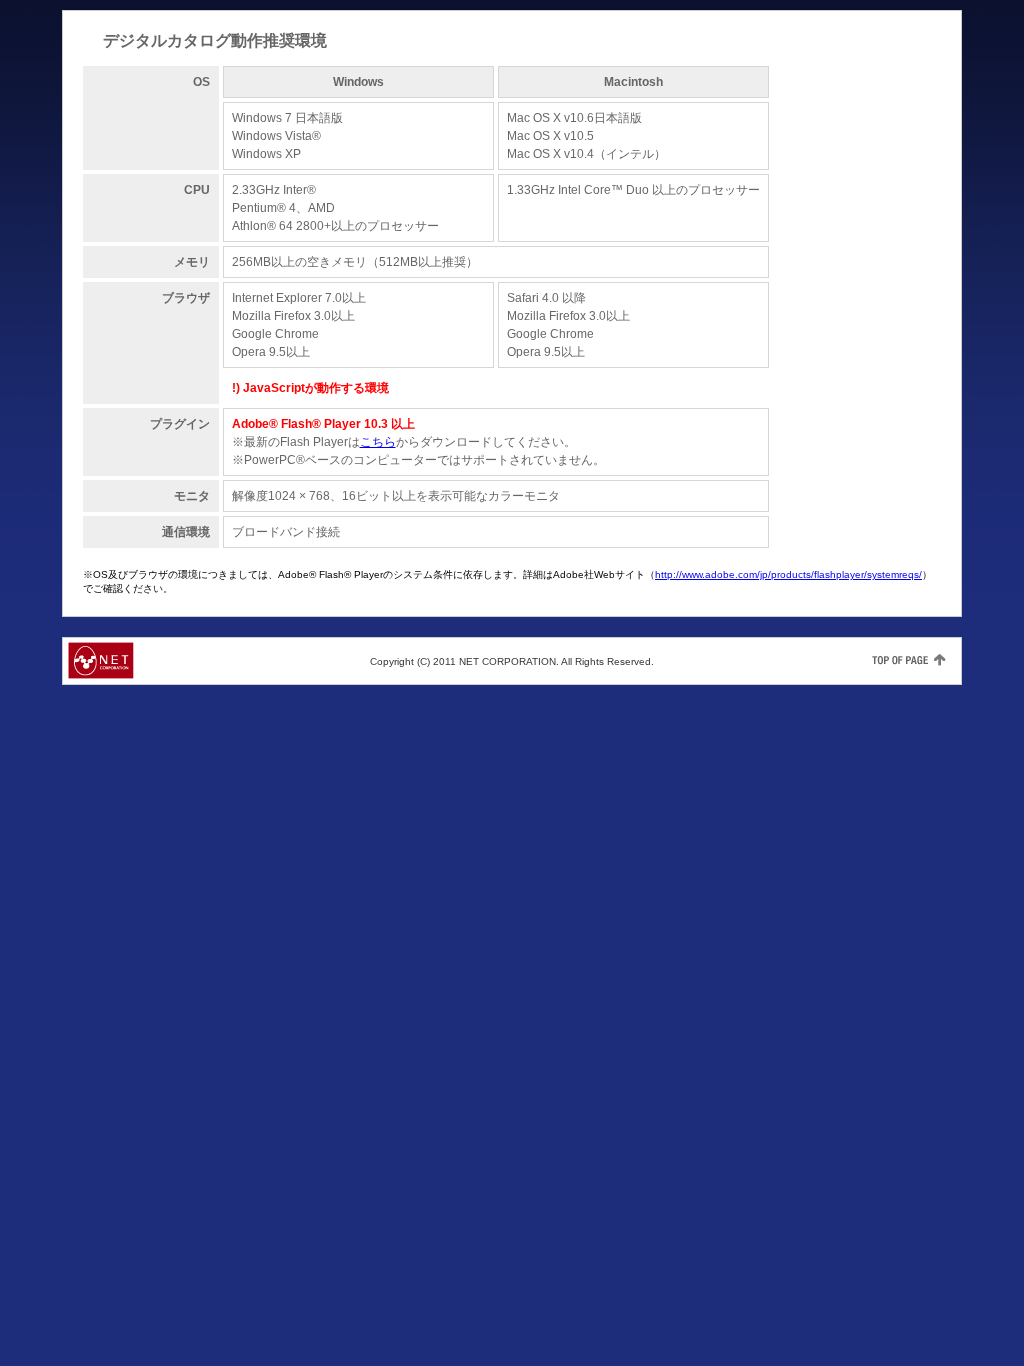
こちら (378, 442)
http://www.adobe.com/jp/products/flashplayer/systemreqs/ (788, 574)
